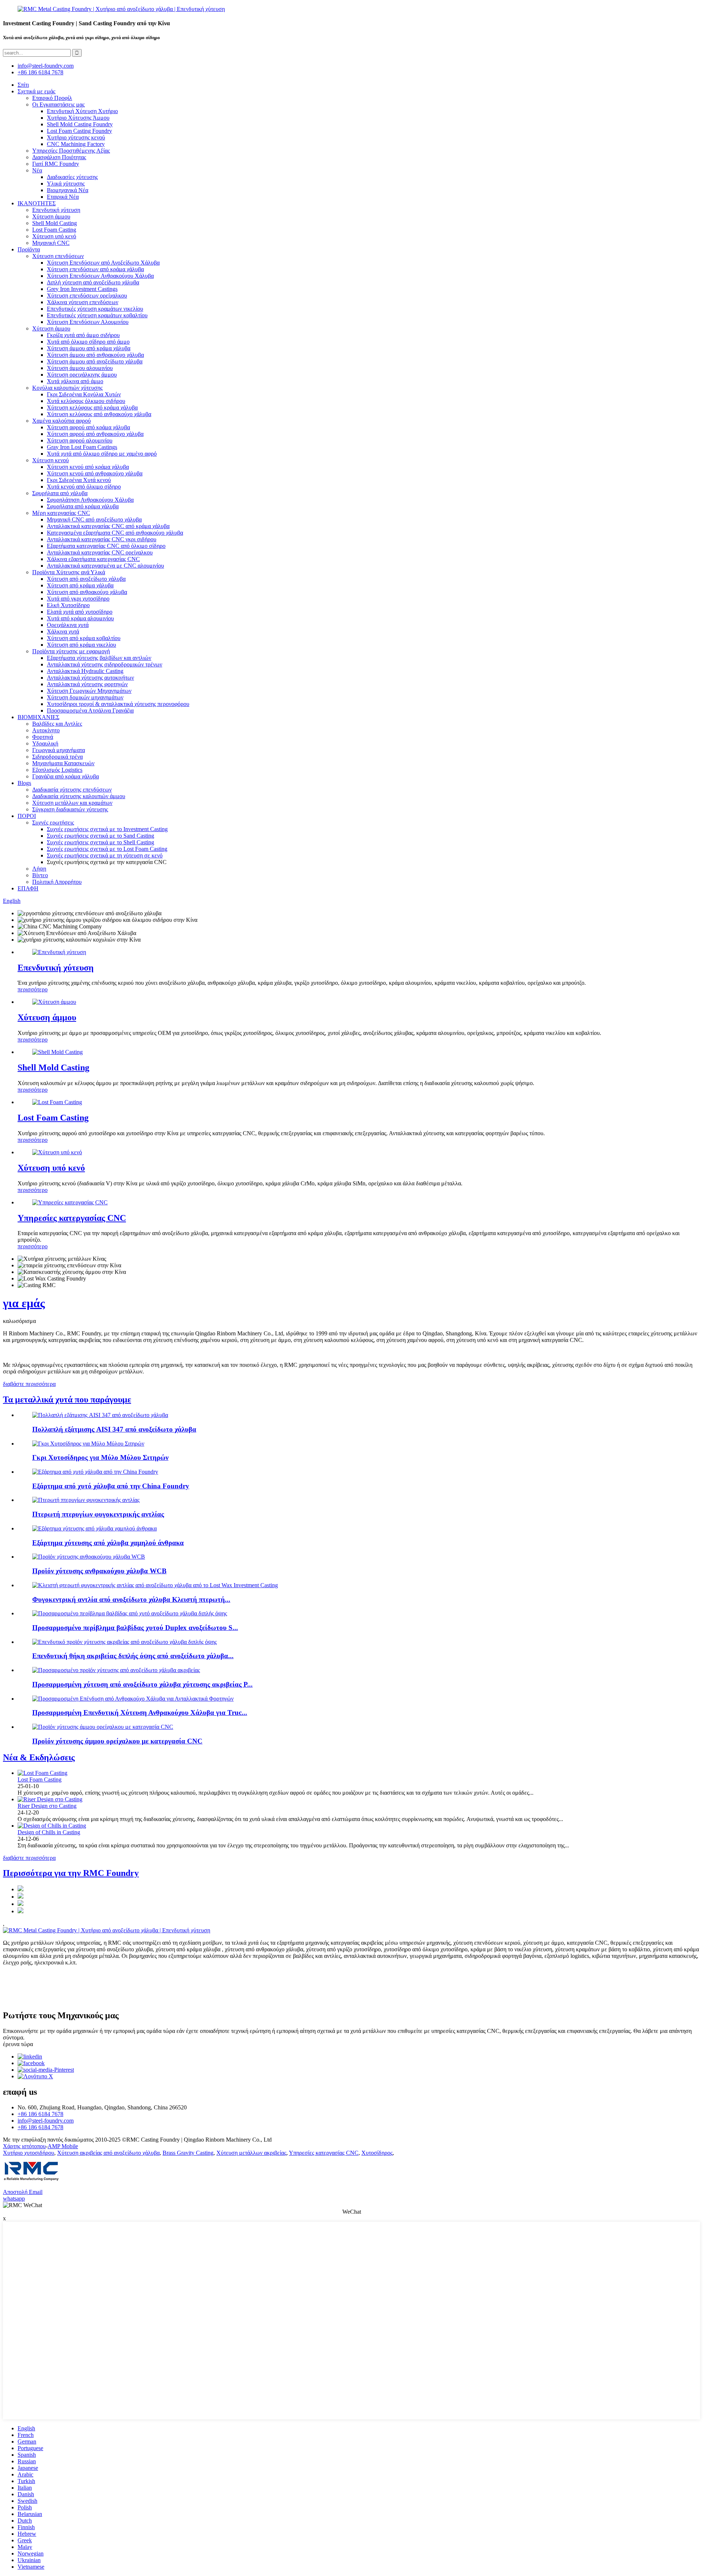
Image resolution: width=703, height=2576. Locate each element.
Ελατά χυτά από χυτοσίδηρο (80, 612)
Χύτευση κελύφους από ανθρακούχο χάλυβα (99, 414)
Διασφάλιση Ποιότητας (59, 157)
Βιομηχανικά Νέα (68, 190)
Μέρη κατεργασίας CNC (61, 513)
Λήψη (39, 869)
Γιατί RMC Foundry (56, 164)
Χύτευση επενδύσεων (58, 256)
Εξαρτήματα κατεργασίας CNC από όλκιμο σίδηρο (106, 546)
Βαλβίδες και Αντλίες (57, 724)
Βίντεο (40, 875)
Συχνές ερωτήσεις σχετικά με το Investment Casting (107, 829)
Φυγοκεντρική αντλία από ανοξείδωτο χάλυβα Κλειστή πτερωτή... (131, 1599)
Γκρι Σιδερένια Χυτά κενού (79, 480)
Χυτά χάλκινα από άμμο (75, 381)
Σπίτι (23, 85)
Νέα (37, 170)
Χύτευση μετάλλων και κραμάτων (72, 803)
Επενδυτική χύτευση (56, 210)
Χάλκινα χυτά (63, 631)
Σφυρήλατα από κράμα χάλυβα (83, 506)
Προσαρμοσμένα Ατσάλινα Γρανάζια (90, 711)
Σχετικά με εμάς (36, 91)
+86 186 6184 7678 (40, 72)
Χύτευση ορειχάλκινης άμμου (82, 375)
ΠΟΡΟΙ (27, 816)
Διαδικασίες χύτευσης (72, 177)
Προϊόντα (29, 249)
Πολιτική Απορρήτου (57, 882)
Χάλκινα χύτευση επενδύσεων (83, 302)
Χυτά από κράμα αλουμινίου (80, 618)
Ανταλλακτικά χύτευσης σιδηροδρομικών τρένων (105, 664)
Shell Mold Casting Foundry (80, 124)
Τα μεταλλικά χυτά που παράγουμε (67, 1399)
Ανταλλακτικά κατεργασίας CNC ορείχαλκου (100, 552)
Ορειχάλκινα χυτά (68, 625)
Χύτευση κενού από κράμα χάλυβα (88, 467)
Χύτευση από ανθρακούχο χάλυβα (87, 592)
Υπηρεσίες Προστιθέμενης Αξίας (71, 151)
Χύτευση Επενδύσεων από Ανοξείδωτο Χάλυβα (103, 263)
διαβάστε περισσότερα (29, 1384)
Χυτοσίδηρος (377, 2153)
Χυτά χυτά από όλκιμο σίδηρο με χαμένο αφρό (102, 454)
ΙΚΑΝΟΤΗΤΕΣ (37, 203)
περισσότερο (33, 989)
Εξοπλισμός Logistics (57, 770)
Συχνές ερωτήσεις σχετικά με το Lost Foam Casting (107, 849)
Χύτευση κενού (51, 460)
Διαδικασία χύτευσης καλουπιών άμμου (79, 796)
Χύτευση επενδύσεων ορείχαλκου (87, 296)
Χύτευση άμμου (51, 216)
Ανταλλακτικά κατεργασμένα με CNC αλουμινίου (105, 566)
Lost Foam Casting (54, 230)
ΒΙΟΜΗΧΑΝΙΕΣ (38, 717)
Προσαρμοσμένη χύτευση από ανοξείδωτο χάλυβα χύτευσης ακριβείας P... (142, 1684)
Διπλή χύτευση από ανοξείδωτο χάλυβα (93, 282)
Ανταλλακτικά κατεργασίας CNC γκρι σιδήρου (102, 539)
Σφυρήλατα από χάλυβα (60, 493)
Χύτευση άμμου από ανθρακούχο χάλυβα (95, 355)
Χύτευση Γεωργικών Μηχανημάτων (89, 691)
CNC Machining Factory (76, 144)
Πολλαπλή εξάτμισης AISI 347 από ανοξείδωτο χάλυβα (114, 1429)
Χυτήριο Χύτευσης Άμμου (78, 118)
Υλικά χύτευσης (66, 184)
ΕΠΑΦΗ (28, 888)
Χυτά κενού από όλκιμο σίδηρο (84, 487)
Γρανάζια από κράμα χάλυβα (66, 776)
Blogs (24, 783)
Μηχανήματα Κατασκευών (63, 763)
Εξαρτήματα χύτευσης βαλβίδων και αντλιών (99, 658)
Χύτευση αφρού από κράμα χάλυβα (88, 427)
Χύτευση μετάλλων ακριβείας (251, 2153)
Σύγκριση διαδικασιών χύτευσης (70, 809)
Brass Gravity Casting (188, 2153)
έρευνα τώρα (18, 2044)
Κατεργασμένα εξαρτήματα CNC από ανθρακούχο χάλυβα (115, 533)
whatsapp (14, 2199)
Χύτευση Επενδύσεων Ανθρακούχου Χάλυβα (100, 276)
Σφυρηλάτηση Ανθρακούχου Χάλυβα (90, 500)
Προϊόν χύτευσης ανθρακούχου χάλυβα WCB (99, 1571)
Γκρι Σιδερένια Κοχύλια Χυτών (84, 394)
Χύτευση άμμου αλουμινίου (80, 368)
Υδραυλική (45, 743)
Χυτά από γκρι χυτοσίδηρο (78, 599)
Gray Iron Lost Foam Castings (82, 447)
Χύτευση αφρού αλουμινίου (80, 440)
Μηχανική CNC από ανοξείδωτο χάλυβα (94, 519)
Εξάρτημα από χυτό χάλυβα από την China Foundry (111, 1486)
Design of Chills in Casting (49, 1832)
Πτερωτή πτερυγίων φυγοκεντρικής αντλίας (98, 1514)
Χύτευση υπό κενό (54, 236)
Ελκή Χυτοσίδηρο (68, 605)
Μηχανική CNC (51, 243)
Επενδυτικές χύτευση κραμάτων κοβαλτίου (97, 315)
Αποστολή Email (23, 2192)
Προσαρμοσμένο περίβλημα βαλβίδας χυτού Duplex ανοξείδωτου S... (135, 1628)
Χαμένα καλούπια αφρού (62, 421)
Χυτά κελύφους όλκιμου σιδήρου (86, 401)
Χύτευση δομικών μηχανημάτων (85, 697)
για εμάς (24, 1303)
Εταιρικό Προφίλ (52, 98)
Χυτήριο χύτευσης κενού (76, 137)
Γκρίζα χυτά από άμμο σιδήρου (83, 335)
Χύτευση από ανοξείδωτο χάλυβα (86, 579)
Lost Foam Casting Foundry (79, 131)
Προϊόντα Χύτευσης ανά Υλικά (69, 572)
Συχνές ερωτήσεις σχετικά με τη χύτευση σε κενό (105, 855)
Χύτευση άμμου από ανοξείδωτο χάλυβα (95, 361)
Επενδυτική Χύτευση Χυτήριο (82, 111)
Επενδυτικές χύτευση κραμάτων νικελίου (95, 309)
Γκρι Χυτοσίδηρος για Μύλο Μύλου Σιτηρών (100, 1457)
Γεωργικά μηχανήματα (59, 750)
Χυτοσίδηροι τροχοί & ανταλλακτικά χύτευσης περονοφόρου (118, 704)
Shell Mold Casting (55, 223)
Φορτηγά (43, 737)
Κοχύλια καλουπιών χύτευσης (67, 388)
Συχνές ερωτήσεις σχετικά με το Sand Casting (101, 836)
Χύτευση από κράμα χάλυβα (80, 585)
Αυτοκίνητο (46, 730)
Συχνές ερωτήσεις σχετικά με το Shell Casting (101, 842)
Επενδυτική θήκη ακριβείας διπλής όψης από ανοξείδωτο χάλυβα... (133, 1656)
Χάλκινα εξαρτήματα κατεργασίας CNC (93, 559)
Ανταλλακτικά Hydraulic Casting (85, 671)
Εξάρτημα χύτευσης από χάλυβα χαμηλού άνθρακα (108, 1543)
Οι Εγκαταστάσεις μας (58, 104)
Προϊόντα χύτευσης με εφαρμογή (71, 651)
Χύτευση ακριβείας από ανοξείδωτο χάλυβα (108, 2153)
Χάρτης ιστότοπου (24, 2146)
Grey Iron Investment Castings (82, 289)
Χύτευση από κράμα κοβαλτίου (84, 638)
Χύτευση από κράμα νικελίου (81, 645)
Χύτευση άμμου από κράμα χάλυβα (89, 348)
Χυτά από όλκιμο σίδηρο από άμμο (88, 342)
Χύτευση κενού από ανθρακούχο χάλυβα (95, 473)
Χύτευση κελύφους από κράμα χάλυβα (92, 407)
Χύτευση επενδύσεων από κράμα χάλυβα (95, 269)
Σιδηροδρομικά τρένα (57, 757)
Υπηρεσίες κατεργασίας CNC (72, 1218)
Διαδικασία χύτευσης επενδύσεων (72, 790)
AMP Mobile (63, 2146)
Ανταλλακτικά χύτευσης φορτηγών (87, 684)
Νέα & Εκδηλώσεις (39, 1757)
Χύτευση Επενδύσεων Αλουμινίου (88, 322)
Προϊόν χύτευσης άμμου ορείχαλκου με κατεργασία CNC (117, 1741)
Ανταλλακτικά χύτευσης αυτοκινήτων (90, 678)
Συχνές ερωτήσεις (53, 822)
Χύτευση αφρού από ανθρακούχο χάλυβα (95, 434)
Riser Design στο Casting (47, 1806)
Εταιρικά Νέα (63, 197)
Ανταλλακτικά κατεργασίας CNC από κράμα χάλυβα (108, 526)
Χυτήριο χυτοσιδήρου (29, 2153)
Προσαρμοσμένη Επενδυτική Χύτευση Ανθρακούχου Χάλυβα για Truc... (140, 1713)
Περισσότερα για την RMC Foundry (71, 1873)
